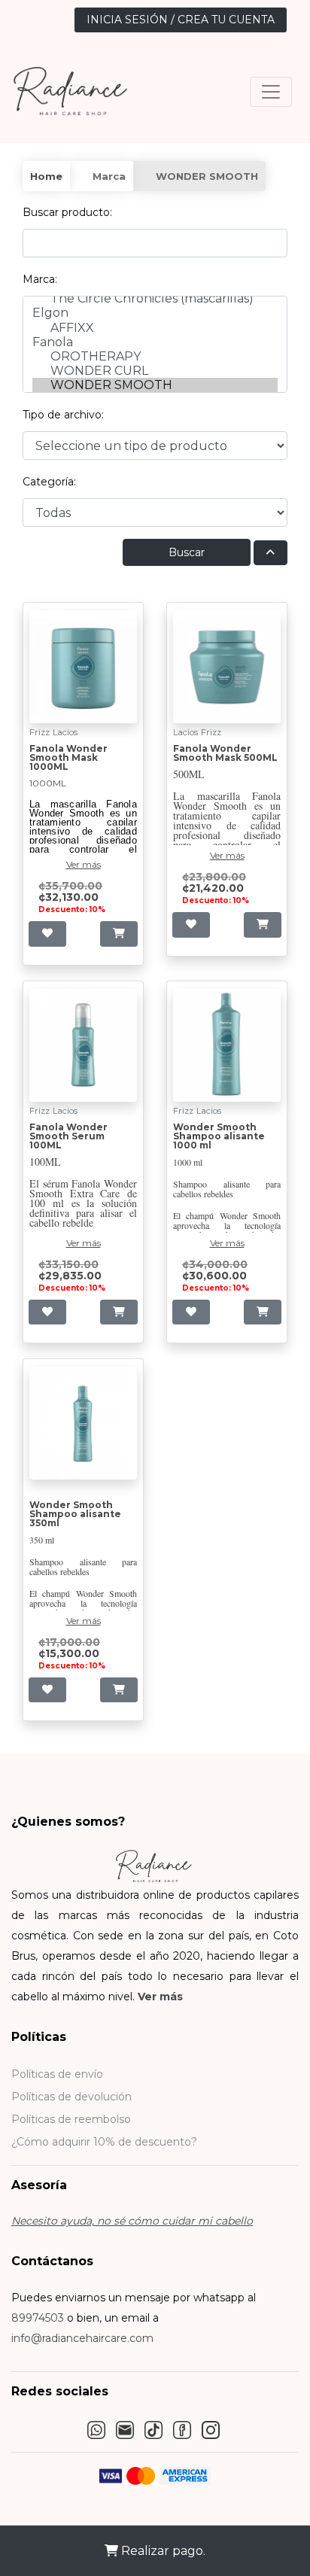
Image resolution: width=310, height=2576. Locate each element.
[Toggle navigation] (271, 92)
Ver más (160, 1997)
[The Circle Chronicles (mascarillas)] (155, 298)
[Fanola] (155, 342)
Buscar (187, 552)
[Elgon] (155, 313)
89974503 (38, 2318)
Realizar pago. (162, 2551)
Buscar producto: (67, 212)
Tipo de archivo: (63, 415)
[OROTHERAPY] (155, 356)
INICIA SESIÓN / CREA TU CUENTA (181, 20)
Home (46, 176)
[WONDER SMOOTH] (155, 385)
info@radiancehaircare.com (82, 2338)
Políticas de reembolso (71, 2119)
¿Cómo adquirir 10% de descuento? (104, 2142)
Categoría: (49, 482)
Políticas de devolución (71, 2097)
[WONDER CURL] (155, 371)
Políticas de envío (57, 2074)
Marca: (40, 279)
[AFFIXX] (155, 328)
